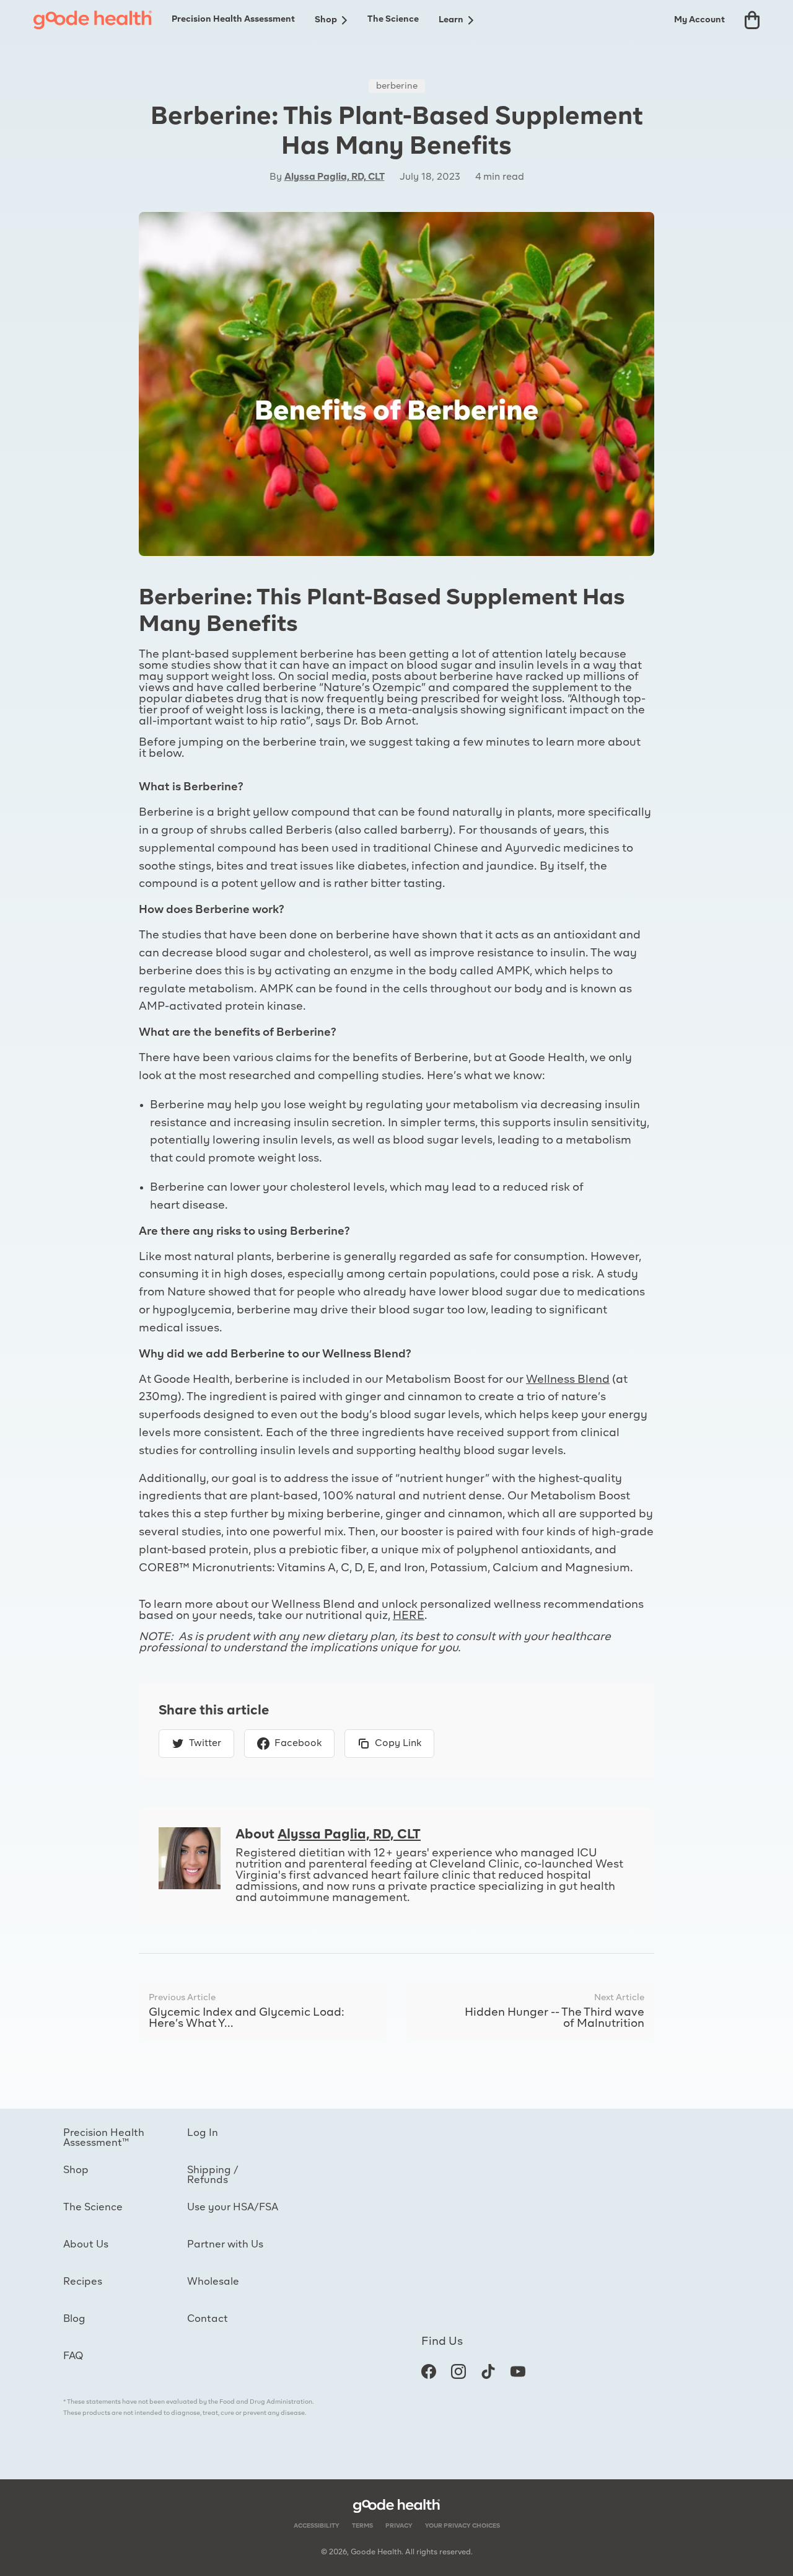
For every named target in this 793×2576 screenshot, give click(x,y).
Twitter (205, 1744)
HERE (409, 1616)
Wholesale (213, 2282)
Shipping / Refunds (213, 2176)
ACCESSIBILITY (317, 2526)
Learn (451, 20)
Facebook (298, 1744)
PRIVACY (399, 2526)
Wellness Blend (568, 1380)
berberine (397, 86)
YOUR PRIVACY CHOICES (462, 2526)
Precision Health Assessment (233, 19)
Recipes (83, 2282)
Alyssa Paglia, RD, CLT (335, 177)
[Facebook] (429, 2371)
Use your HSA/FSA (233, 2208)
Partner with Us (225, 2245)
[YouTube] (518, 2371)
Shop (326, 20)
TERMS (362, 2526)
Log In (203, 2133)
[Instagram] (458, 2371)
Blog (74, 2319)
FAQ (73, 2357)
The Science (393, 19)
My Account (699, 20)
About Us (86, 2245)
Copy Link (398, 1744)
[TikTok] (488, 2371)
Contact (208, 2319)
